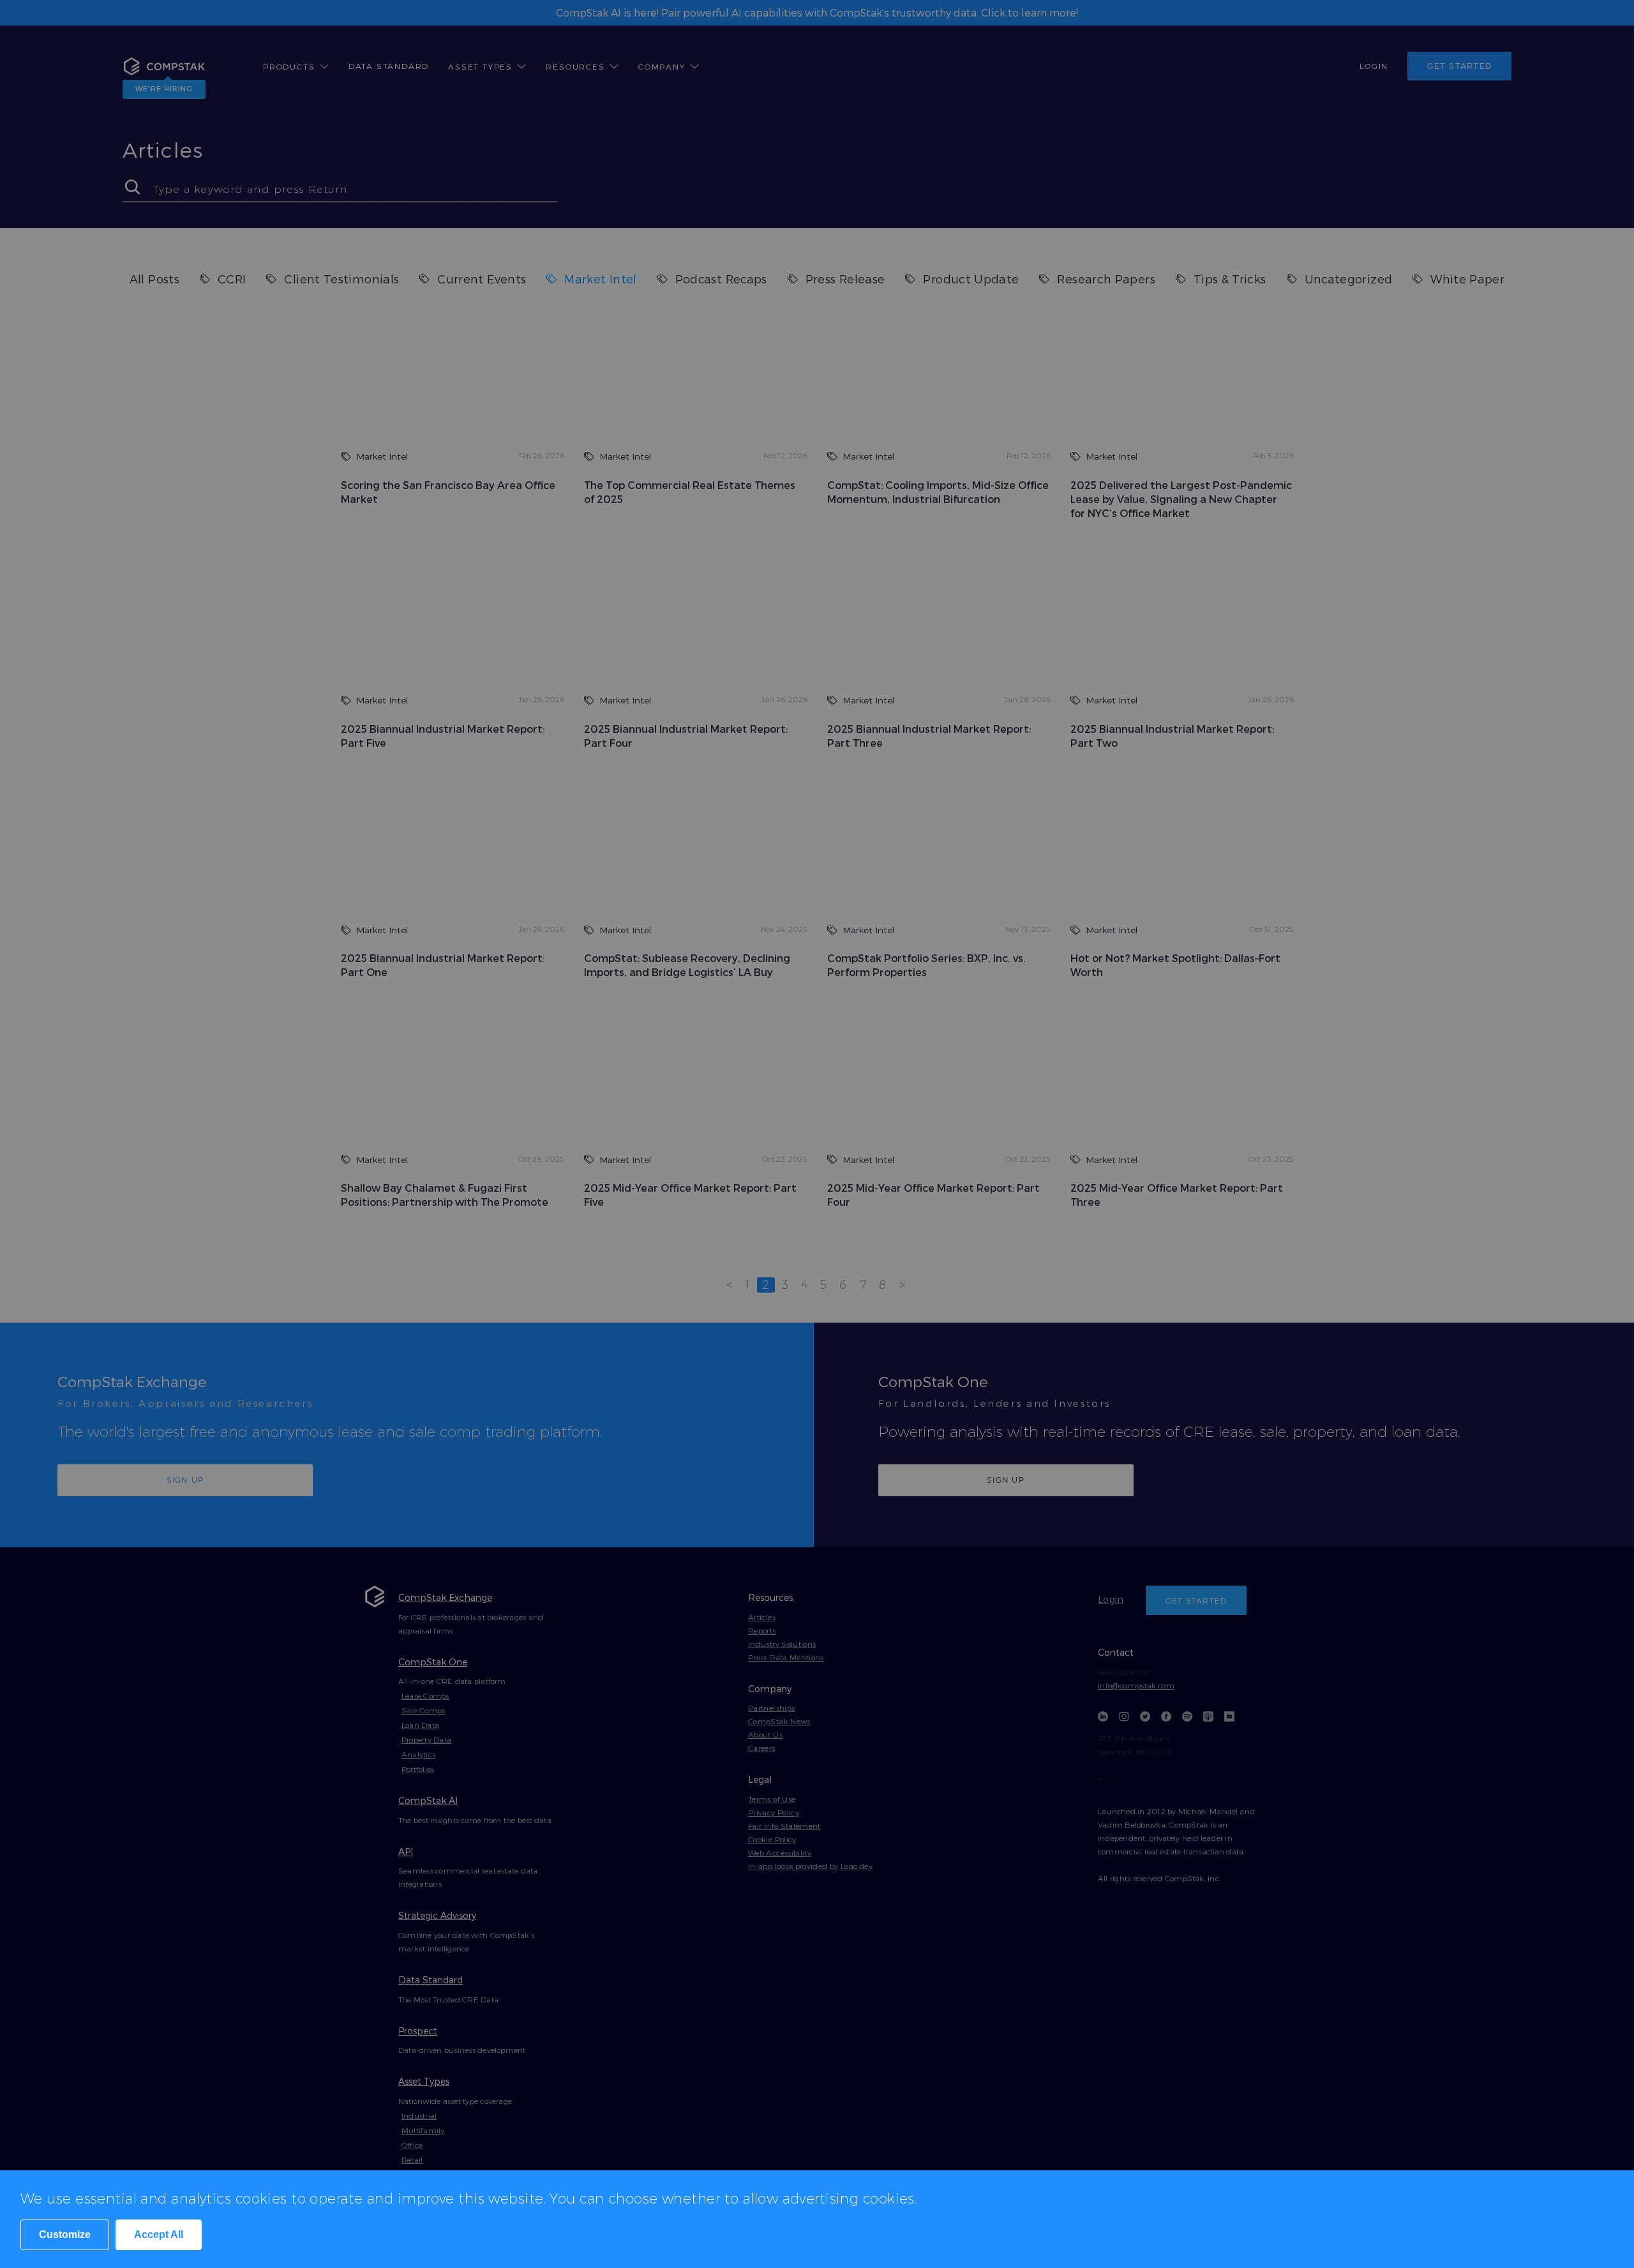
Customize (65, 2234)
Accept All (159, 2234)
